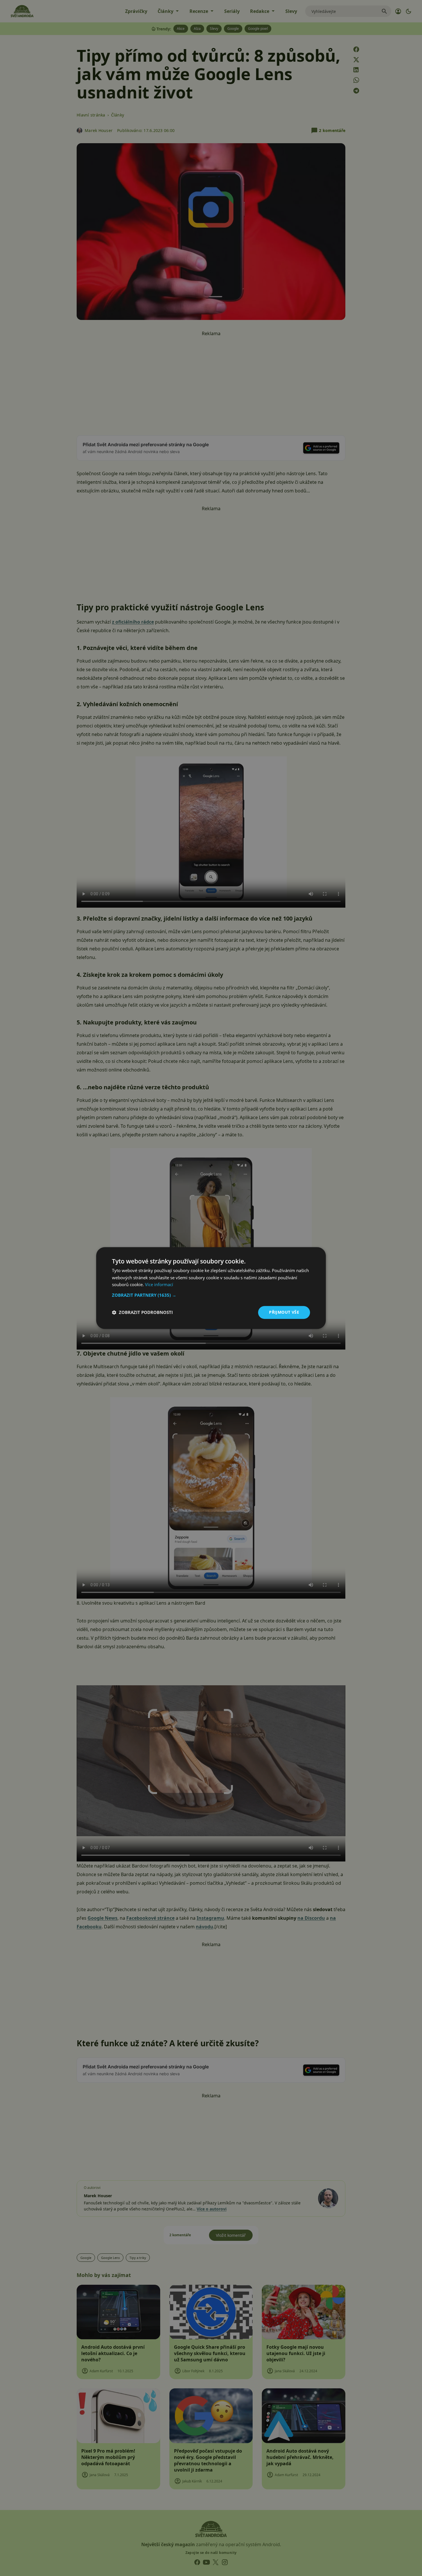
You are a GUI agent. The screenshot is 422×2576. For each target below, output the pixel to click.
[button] (211, 1295)
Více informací (159, 1285)
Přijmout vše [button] (284, 1312)
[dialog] (211, 1288)
